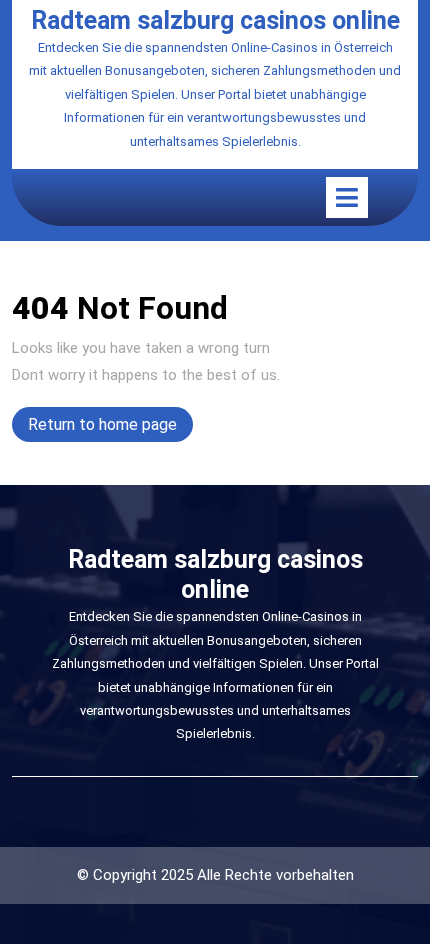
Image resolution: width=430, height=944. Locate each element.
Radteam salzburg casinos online (215, 20)
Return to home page (110, 428)
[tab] (347, 197)
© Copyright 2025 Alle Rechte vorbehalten (215, 875)
